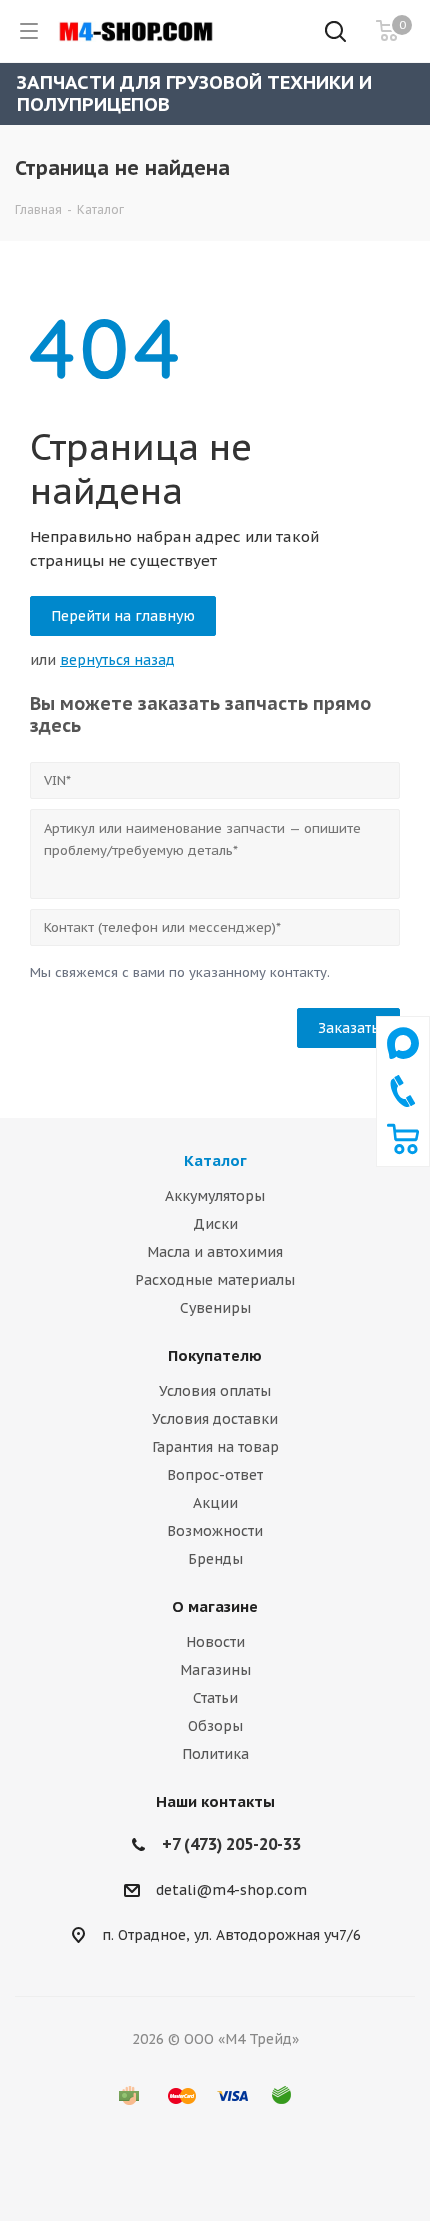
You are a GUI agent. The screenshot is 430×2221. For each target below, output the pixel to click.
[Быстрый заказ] (403, 1150)
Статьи (215, 1698)
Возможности (215, 1531)
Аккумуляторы (215, 1196)
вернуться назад (117, 660)
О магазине (215, 1606)
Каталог (215, 1160)
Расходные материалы (215, 1280)
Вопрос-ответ (215, 1475)
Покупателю (215, 1355)
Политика (215, 1754)
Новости (215, 1642)
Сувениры (215, 1308)
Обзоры (215, 1726)
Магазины (215, 1670)
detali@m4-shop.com (231, 1891)
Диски (215, 1224)
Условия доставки (215, 1419)
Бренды (215, 1559)
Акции (215, 1503)
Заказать (348, 1028)
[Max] (403, 1064)
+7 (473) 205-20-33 (231, 1844)
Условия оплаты (215, 1391)
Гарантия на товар (215, 1447)
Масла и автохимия (215, 1252)
